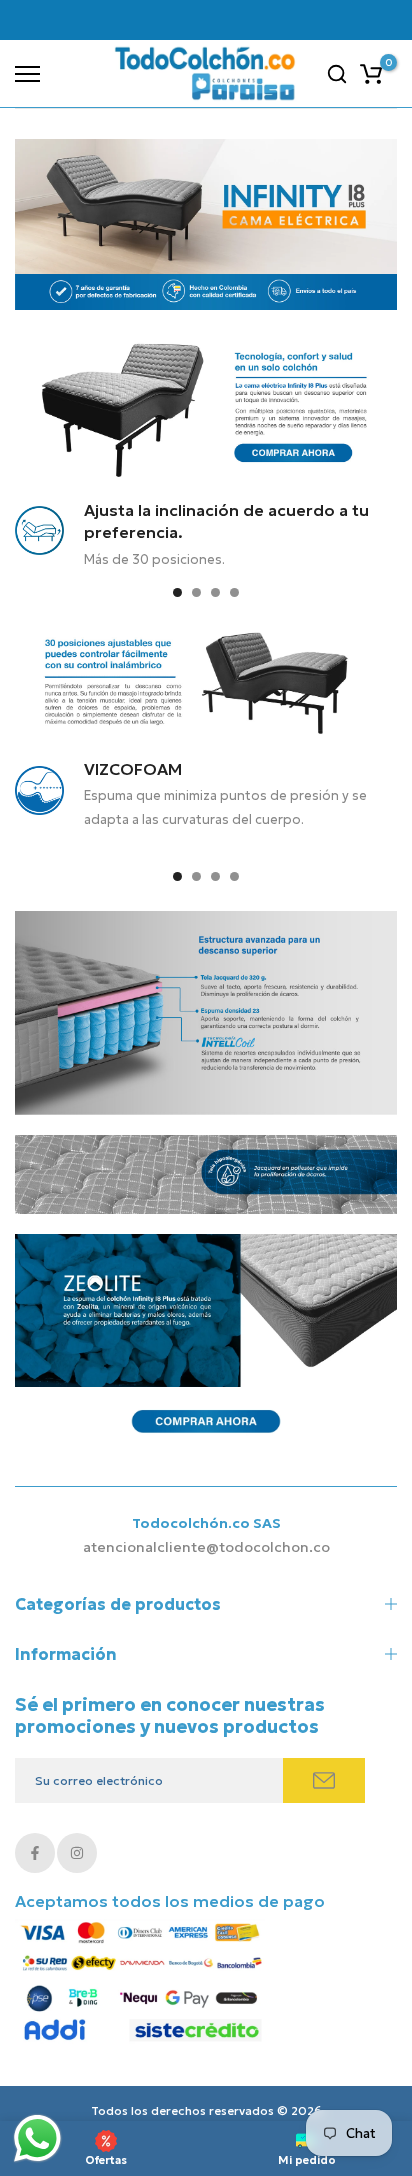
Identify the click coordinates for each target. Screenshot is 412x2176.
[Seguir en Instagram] (77, 1853)
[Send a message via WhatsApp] (37, 2138)
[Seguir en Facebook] (35, 1853)
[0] (371, 74)
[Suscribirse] (324, 1780)
